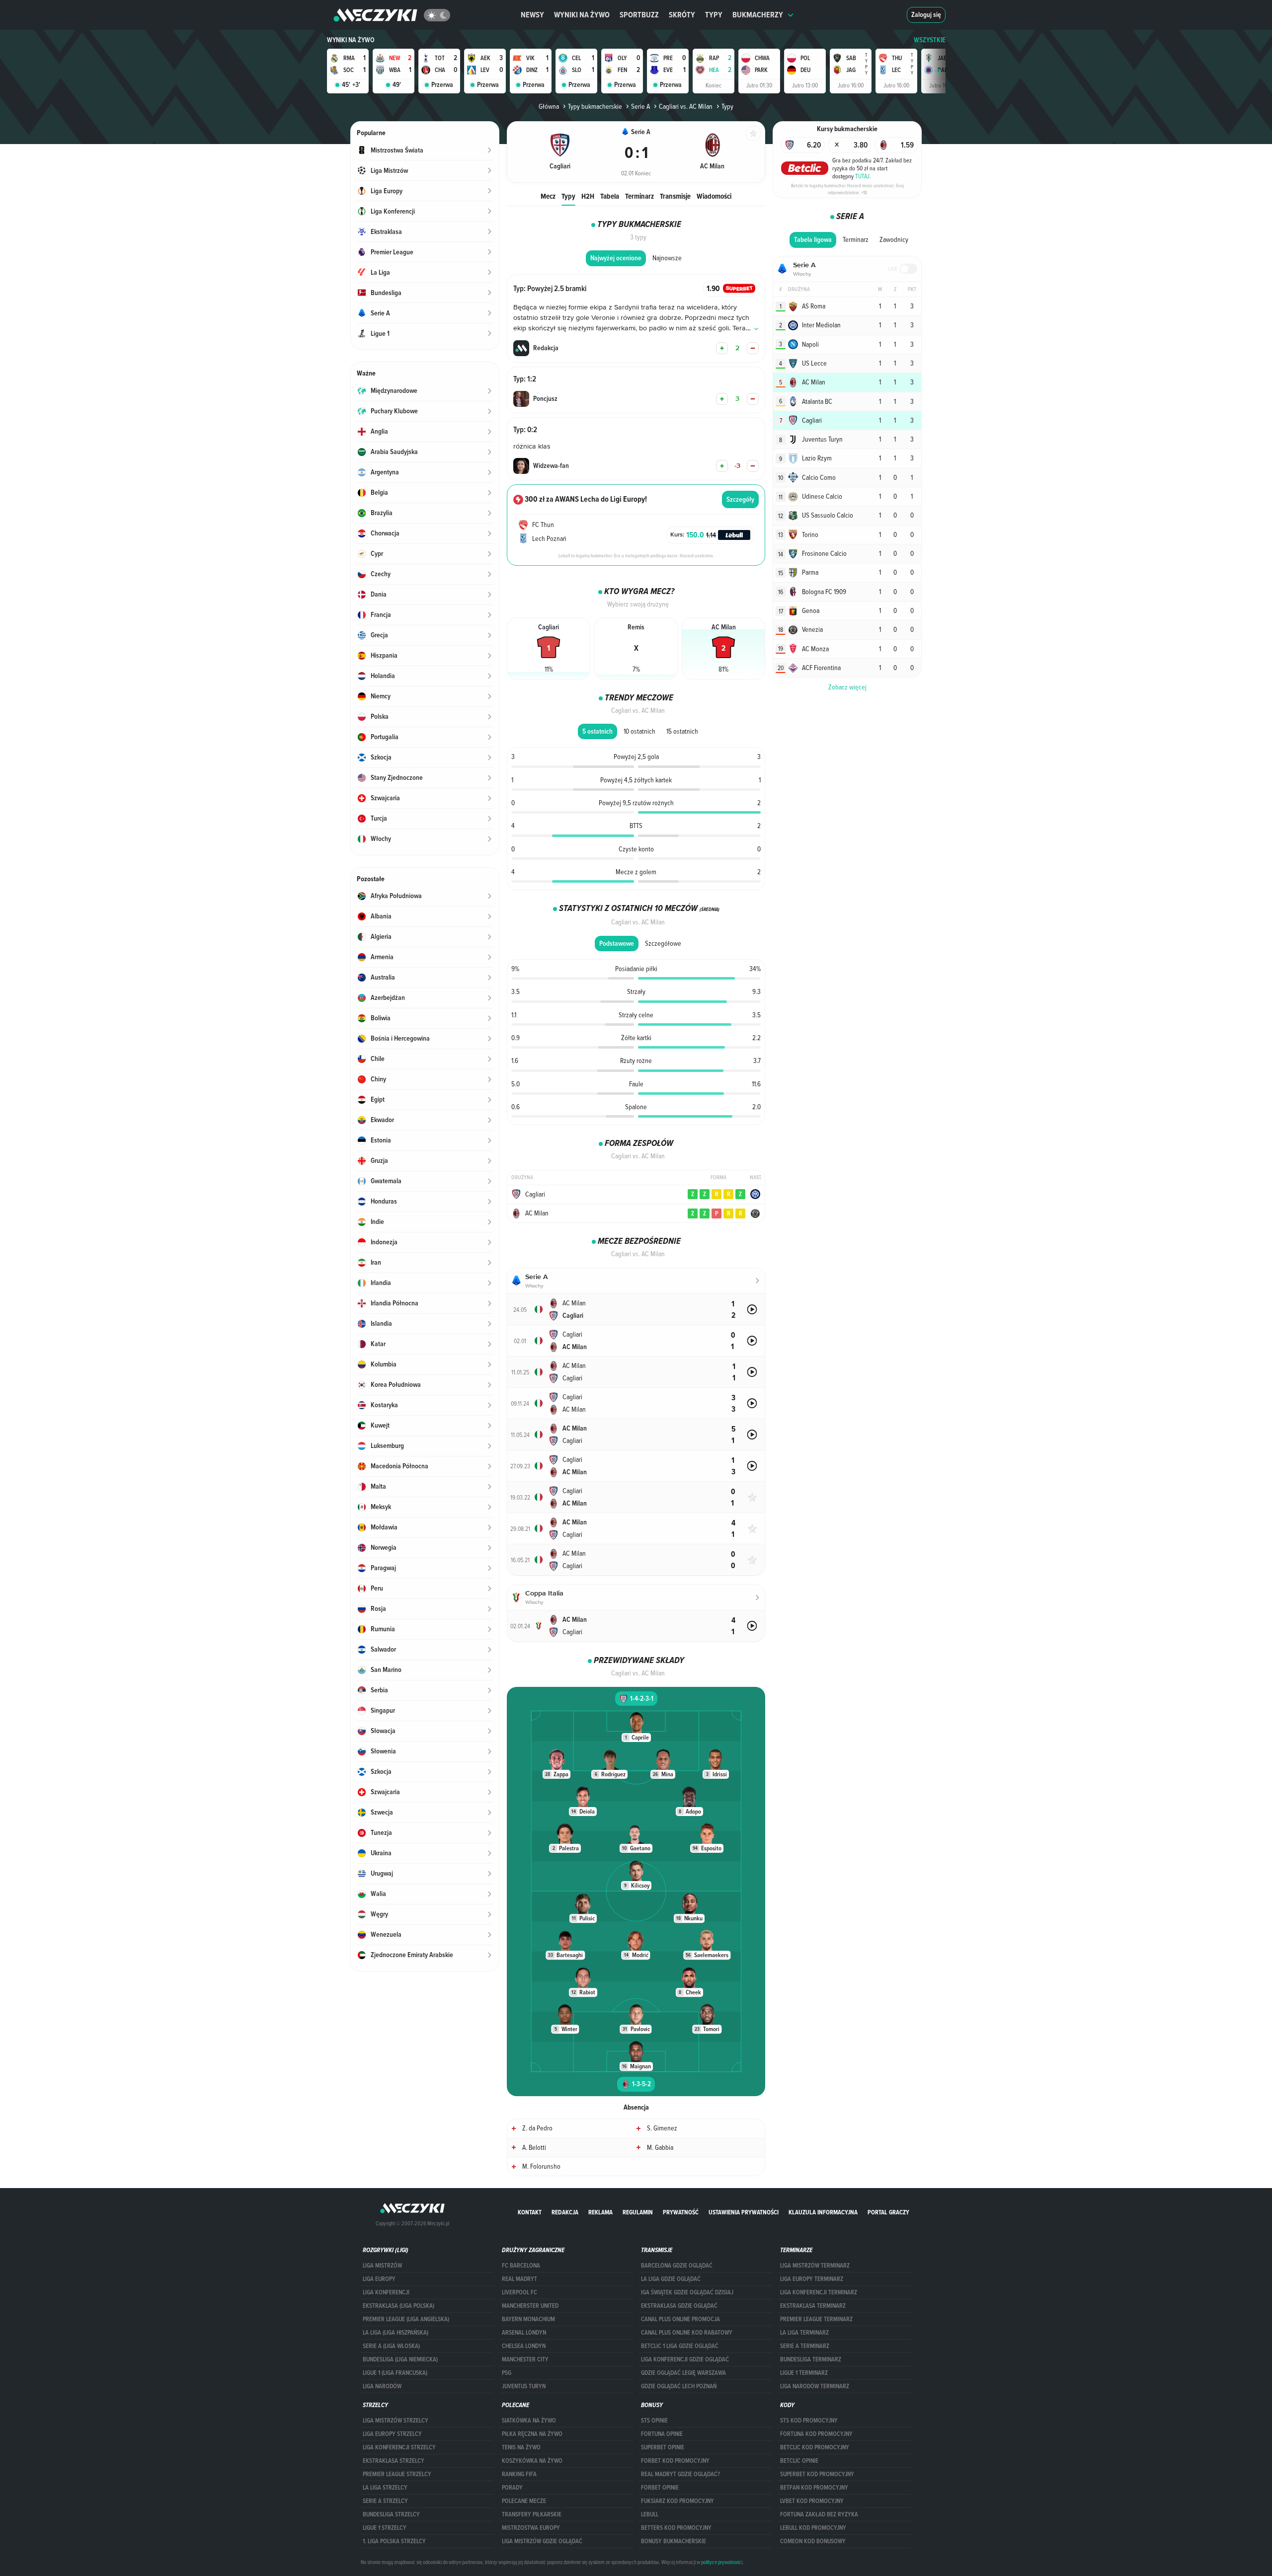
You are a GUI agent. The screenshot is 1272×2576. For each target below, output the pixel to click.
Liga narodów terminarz (815, 2386)
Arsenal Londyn (524, 2333)
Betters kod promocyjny (676, 2528)
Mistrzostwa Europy (531, 2528)
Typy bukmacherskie (595, 106)
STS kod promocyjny (809, 2421)
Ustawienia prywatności (744, 2212)
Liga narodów (382, 2386)
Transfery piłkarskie (532, 2514)
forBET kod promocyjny (675, 2461)
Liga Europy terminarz (812, 2279)
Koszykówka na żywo (532, 2461)
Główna (549, 106)
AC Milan (537, 1213)
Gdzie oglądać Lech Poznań (679, 2386)
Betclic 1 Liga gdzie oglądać (680, 2346)
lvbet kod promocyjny (812, 2501)
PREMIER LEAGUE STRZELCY (397, 2474)
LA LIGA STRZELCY (385, 2488)
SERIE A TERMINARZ (805, 2346)
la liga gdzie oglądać (671, 2279)
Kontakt (530, 2212)
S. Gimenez (662, 2128)
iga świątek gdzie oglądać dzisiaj (687, 2292)
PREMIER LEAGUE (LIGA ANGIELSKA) (406, 2319)
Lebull (650, 2514)
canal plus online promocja (680, 2319)
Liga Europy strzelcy (392, 2434)
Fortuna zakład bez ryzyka (819, 2514)
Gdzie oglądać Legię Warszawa (683, 2373)
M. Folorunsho (541, 2166)
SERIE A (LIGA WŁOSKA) (391, 2346)
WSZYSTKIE (930, 40)
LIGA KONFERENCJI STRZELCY (399, 2447)
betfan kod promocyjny (814, 2488)
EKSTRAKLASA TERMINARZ (813, 2306)
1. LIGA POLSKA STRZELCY (394, 2541)
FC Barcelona (521, 2266)
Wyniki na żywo (582, 15)
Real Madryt (519, 2279)
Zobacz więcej (847, 687)
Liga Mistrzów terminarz (815, 2266)
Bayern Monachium (528, 2319)
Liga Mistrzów (382, 2266)
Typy (714, 15)
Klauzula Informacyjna (823, 2212)
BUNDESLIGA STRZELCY (391, 2514)
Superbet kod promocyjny (817, 2474)
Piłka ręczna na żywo (532, 2434)
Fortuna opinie (662, 2434)
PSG (507, 2373)
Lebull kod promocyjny (813, 2528)
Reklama (600, 2212)
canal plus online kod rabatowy (687, 2333)
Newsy (532, 15)
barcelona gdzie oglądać (677, 2266)
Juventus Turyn (524, 2386)
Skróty (682, 15)
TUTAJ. (863, 176)
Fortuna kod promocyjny (816, 2434)
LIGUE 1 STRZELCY (385, 2528)
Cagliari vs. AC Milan (686, 106)
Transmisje (675, 196)
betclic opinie (799, 2461)
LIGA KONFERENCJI (386, 2292)
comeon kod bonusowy (813, 2541)
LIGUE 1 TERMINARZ (804, 2373)
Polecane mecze (524, 2501)
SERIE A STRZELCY (385, 2501)
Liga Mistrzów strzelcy (396, 2421)
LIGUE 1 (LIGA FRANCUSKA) (395, 2373)
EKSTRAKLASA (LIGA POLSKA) (398, 2306)
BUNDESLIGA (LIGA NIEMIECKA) (400, 2359)
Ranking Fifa (519, 2474)
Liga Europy (379, 2279)
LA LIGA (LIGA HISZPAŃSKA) (396, 2333)
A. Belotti (534, 2147)
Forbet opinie (660, 2488)
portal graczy (888, 2212)
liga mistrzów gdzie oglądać (542, 2541)
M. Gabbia (660, 2147)
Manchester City (525, 2359)
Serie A (640, 106)
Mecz (548, 196)
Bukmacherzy (758, 15)
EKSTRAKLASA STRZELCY (394, 2461)
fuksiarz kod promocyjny (677, 2501)
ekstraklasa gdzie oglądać (679, 2306)
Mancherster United (530, 2306)
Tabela (610, 196)
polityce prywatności (722, 2562)
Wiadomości (714, 196)
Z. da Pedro (537, 2128)
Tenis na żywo (521, 2447)
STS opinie (654, 2421)
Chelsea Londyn (524, 2346)
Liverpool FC (519, 2292)
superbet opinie (663, 2447)
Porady (512, 2488)
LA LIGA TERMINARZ (804, 2333)
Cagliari (535, 1194)
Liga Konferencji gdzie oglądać (685, 2359)
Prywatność (681, 2212)
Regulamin (638, 2212)
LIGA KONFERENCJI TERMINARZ (819, 2292)
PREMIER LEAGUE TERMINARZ (816, 2319)
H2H (588, 196)
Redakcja (565, 2212)
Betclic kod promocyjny (815, 2447)
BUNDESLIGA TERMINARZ (811, 2359)
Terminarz (639, 196)
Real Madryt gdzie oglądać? (680, 2474)
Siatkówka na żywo (529, 2421)
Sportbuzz (639, 15)
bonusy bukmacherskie (674, 2541)
